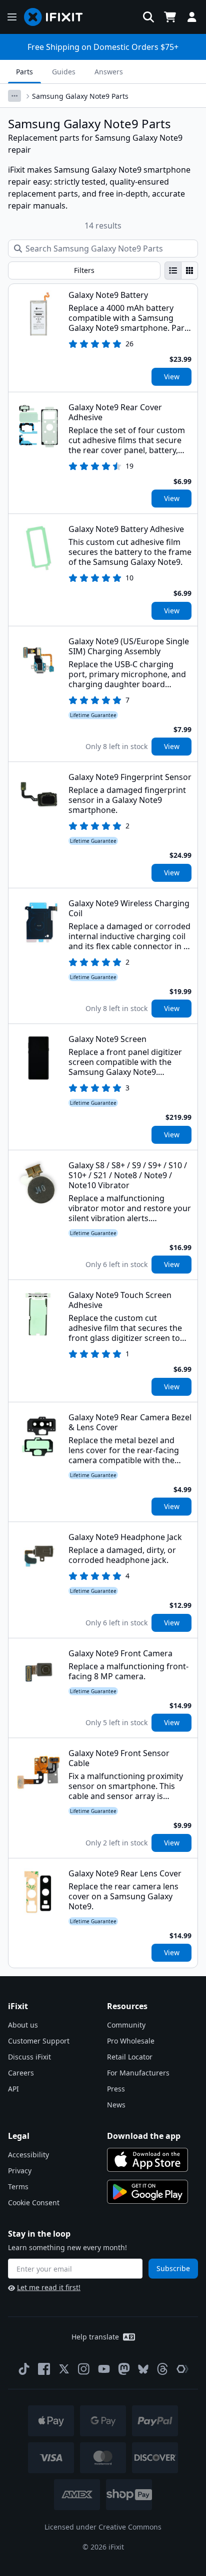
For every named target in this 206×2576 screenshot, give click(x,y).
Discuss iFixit (29, 2057)
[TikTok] (24, 2369)
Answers (109, 72)
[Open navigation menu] (12, 17)
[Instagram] (84, 2369)
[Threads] (162, 2369)
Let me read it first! (49, 2287)
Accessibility (28, 2155)
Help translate (95, 2337)
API (13, 2089)
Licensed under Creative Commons (103, 2527)
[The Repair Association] (182, 2369)
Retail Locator (130, 2057)
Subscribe (173, 2268)
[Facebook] (44, 2369)
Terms (18, 2187)
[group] (181, 270)
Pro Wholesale (131, 2041)
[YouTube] (104, 2369)
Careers (21, 2073)
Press (116, 2089)
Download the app (144, 2136)
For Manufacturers (138, 2073)
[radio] (173, 270)
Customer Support (39, 2041)
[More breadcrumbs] (14, 96)
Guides (64, 72)
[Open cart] (170, 17)
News (116, 2105)
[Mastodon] (124, 2369)
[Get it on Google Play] (147, 2192)
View (172, 377)
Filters (84, 270)
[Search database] (148, 17)
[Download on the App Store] (147, 2160)
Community (126, 2025)
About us (23, 2025)
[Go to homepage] (57, 17)
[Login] (192, 17)
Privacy (20, 2171)
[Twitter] (64, 2369)
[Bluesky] (143, 2369)
